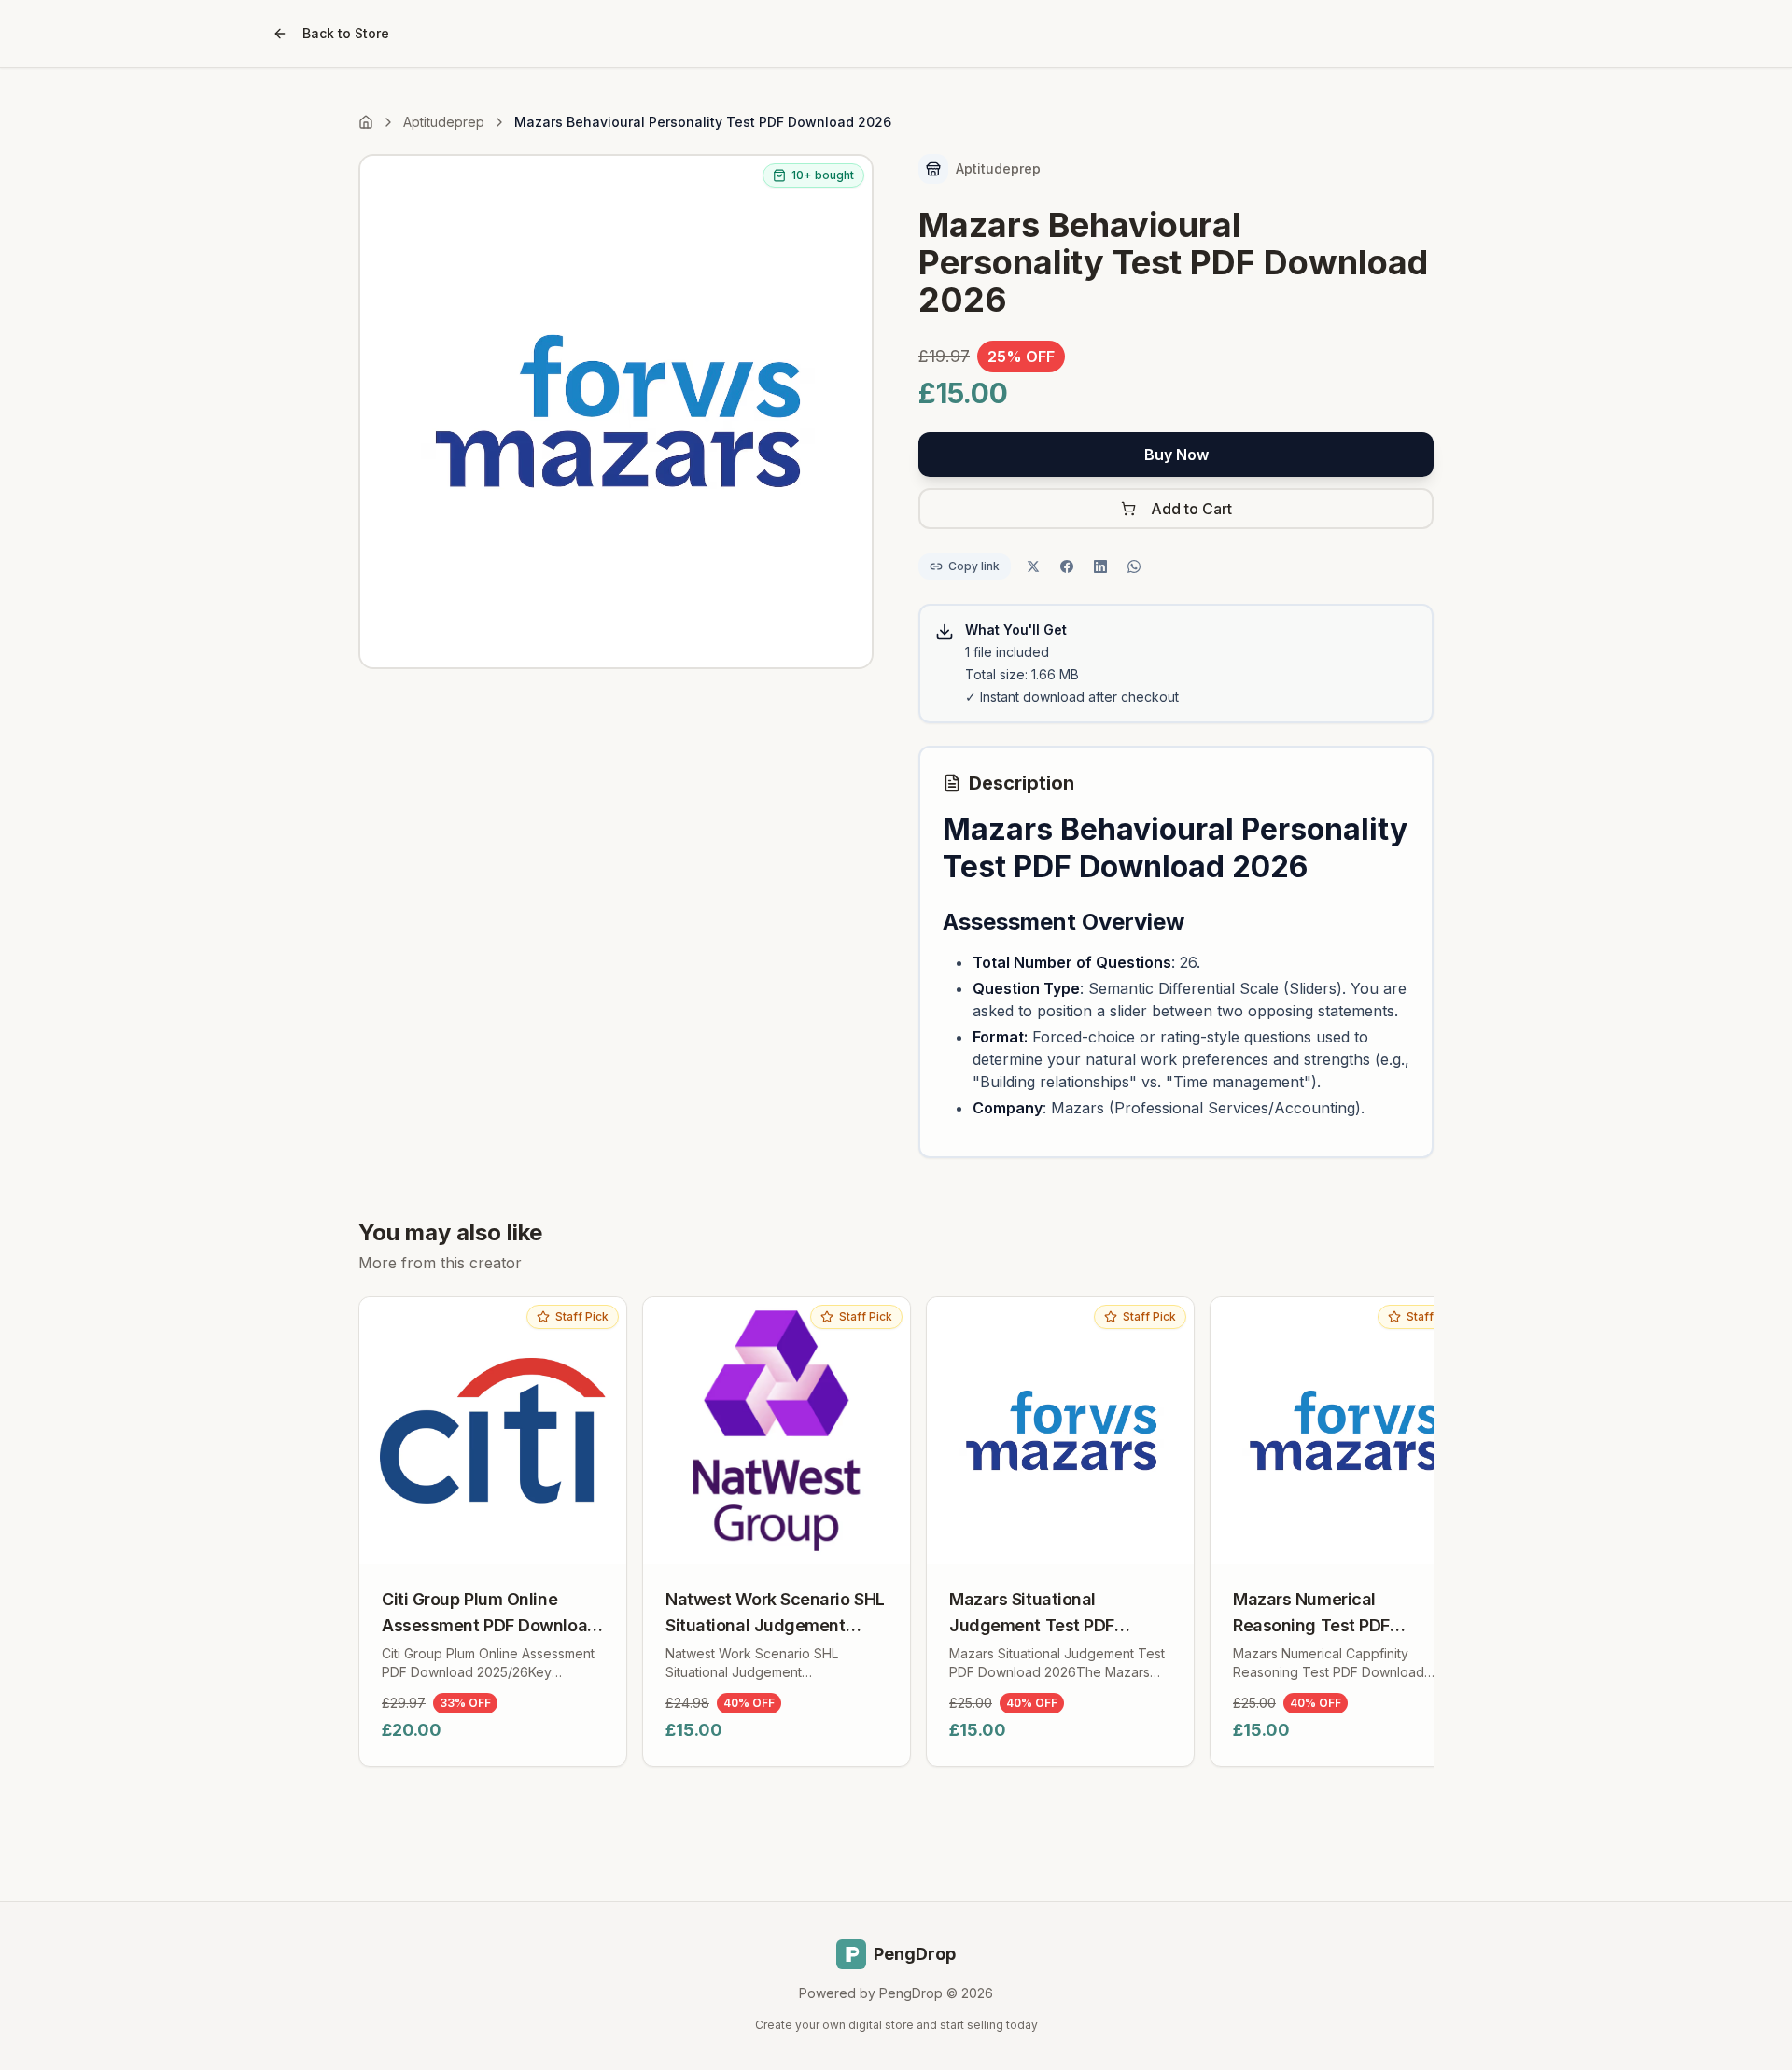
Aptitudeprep (444, 122)
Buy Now (1176, 455)
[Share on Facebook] (1067, 566)
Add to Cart (1191, 509)
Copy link (974, 566)
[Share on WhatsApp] (1134, 566)
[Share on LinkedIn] (1100, 566)
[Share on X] (1033, 566)
